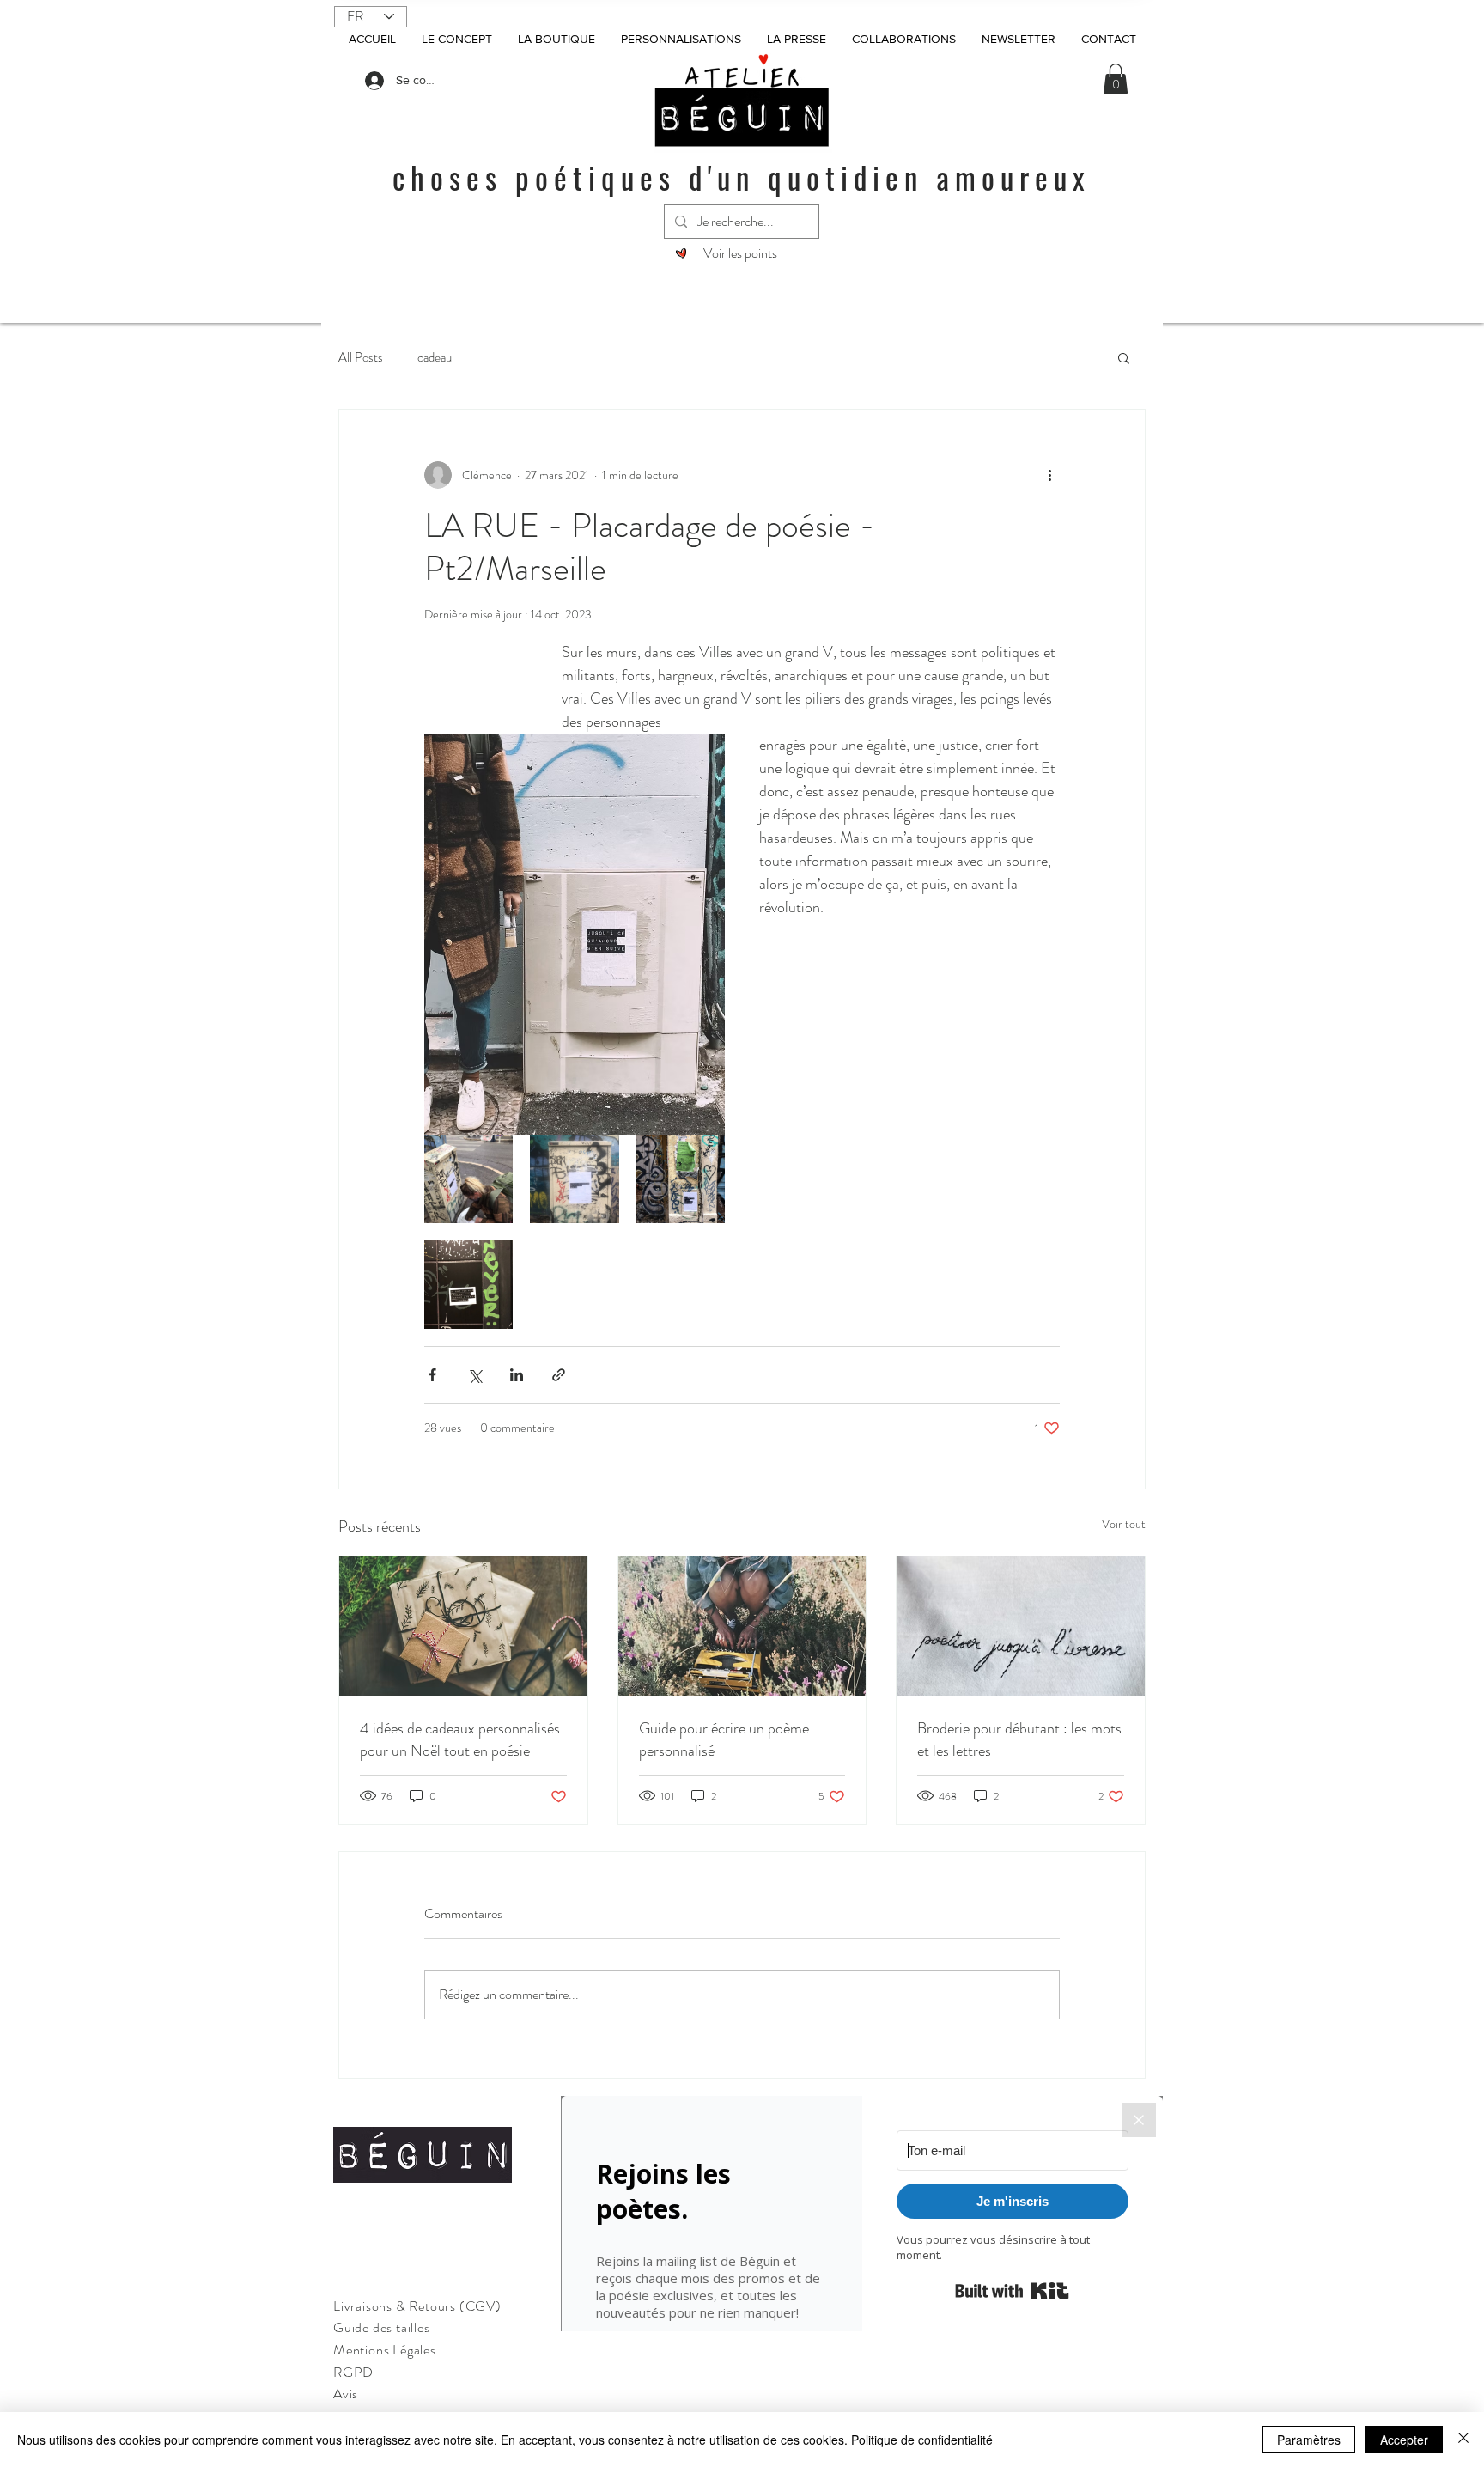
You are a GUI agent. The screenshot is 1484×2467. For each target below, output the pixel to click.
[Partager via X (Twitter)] (474, 1375)
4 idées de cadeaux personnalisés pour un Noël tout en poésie (460, 1739)
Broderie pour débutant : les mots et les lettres (1019, 1739)
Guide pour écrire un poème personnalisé (724, 1739)
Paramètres (1309, 2440)
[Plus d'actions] (1049, 475)
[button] (1116, 79)
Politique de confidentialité (922, 2440)
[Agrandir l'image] (468, 1179)
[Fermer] (1463, 2440)
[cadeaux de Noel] (463, 1626)
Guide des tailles (382, 2327)
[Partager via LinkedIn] (517, 1375)
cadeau (435, 357)
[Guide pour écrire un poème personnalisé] (742, 1626)
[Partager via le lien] (559, 1375)
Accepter (1404, 2440)
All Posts (361, 357)
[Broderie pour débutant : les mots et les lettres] (1021, 1626)
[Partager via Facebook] (432, 1375)
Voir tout (1124, 1524)
